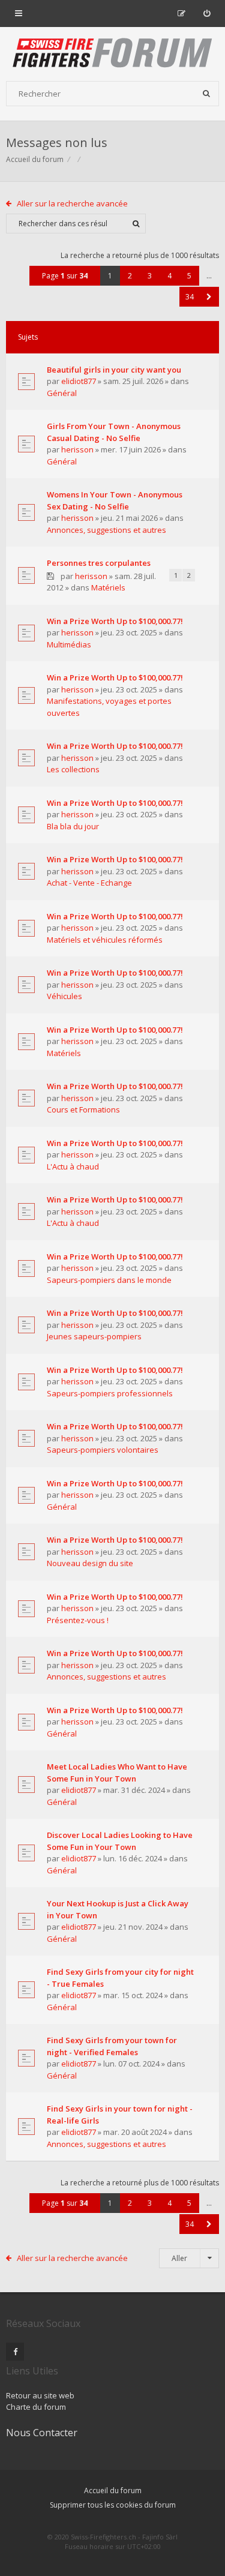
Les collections (73, 769)
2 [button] (130, 276)
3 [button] (150, 276)
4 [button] (169, 276)
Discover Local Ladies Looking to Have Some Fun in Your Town (120, 1841)
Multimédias (69, 644)
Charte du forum (36, 2407)
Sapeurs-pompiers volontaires (103, 1450)
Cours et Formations (83, 1109)
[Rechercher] (206, 94)
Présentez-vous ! (78, 1620)
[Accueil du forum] (113, 54)
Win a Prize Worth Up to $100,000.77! (115, 621)
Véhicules (64, 996)
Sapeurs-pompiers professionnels (110, 1393)
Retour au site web (40, 2395)
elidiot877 (79, 381)
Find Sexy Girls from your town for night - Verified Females (112, 2046)
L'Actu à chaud (73, 1166)
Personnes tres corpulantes (99, 563)
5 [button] (189, 276)
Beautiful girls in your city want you (114, 370)
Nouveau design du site (90, 1563)
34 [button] (190, 297)
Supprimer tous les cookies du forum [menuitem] (113, 2505)
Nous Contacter (42, 2433)
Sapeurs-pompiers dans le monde (109, 1280)
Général (62, 393)
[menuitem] (207, 13)
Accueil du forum (35, 159)
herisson (77, 449)
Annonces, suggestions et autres (106, 530)
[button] (209, 297)
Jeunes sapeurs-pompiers (94, 1336)
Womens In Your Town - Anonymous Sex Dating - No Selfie (115, 500)
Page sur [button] (65, 276)
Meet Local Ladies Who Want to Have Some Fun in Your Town (117, 1773)
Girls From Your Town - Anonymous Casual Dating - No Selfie (114, 432)
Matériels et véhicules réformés (105, 940)
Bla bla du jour (73, 826)
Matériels (108, 587)
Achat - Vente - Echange (89, 883)
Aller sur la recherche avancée (72, 203)
